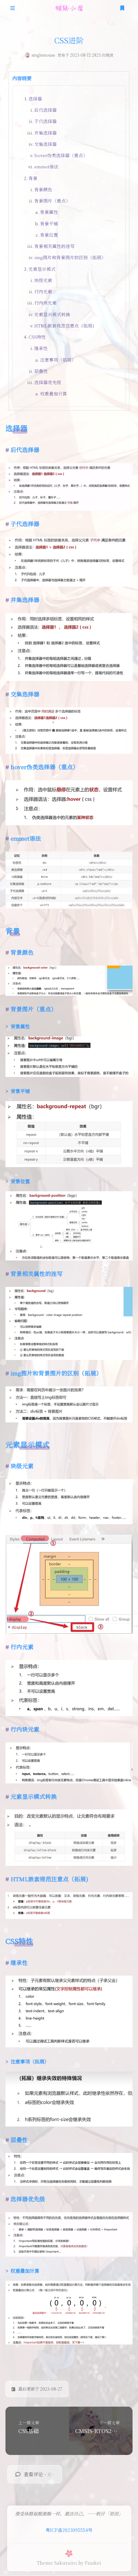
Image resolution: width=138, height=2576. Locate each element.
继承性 (41, 348)
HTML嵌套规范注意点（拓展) (64, 326)
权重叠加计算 (54, 393)
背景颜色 (43, 189)
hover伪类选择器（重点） (61, 155)
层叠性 (41, 371)
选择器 (35, 99)
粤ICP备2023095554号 (69, 2530)
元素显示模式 (42, 269)
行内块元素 (46, 303)
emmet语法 (46, 166)
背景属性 (49, 212)
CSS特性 (37, 337)
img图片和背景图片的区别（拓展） (70, 257)
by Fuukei (90, 2563)
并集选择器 (46, 133)
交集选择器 (46, 144)
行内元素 (43, 291)
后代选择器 (46, 110)
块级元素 (43, 280)
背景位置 (49, 235)
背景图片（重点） (52, 201)
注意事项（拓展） (58, 360)
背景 (33, 178)
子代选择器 (46, 121)
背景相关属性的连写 (55, 246)
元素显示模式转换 (52, 314)
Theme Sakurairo (57, 2563)
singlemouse (43, 55)
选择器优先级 (48, 382)
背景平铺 (49, 223)
